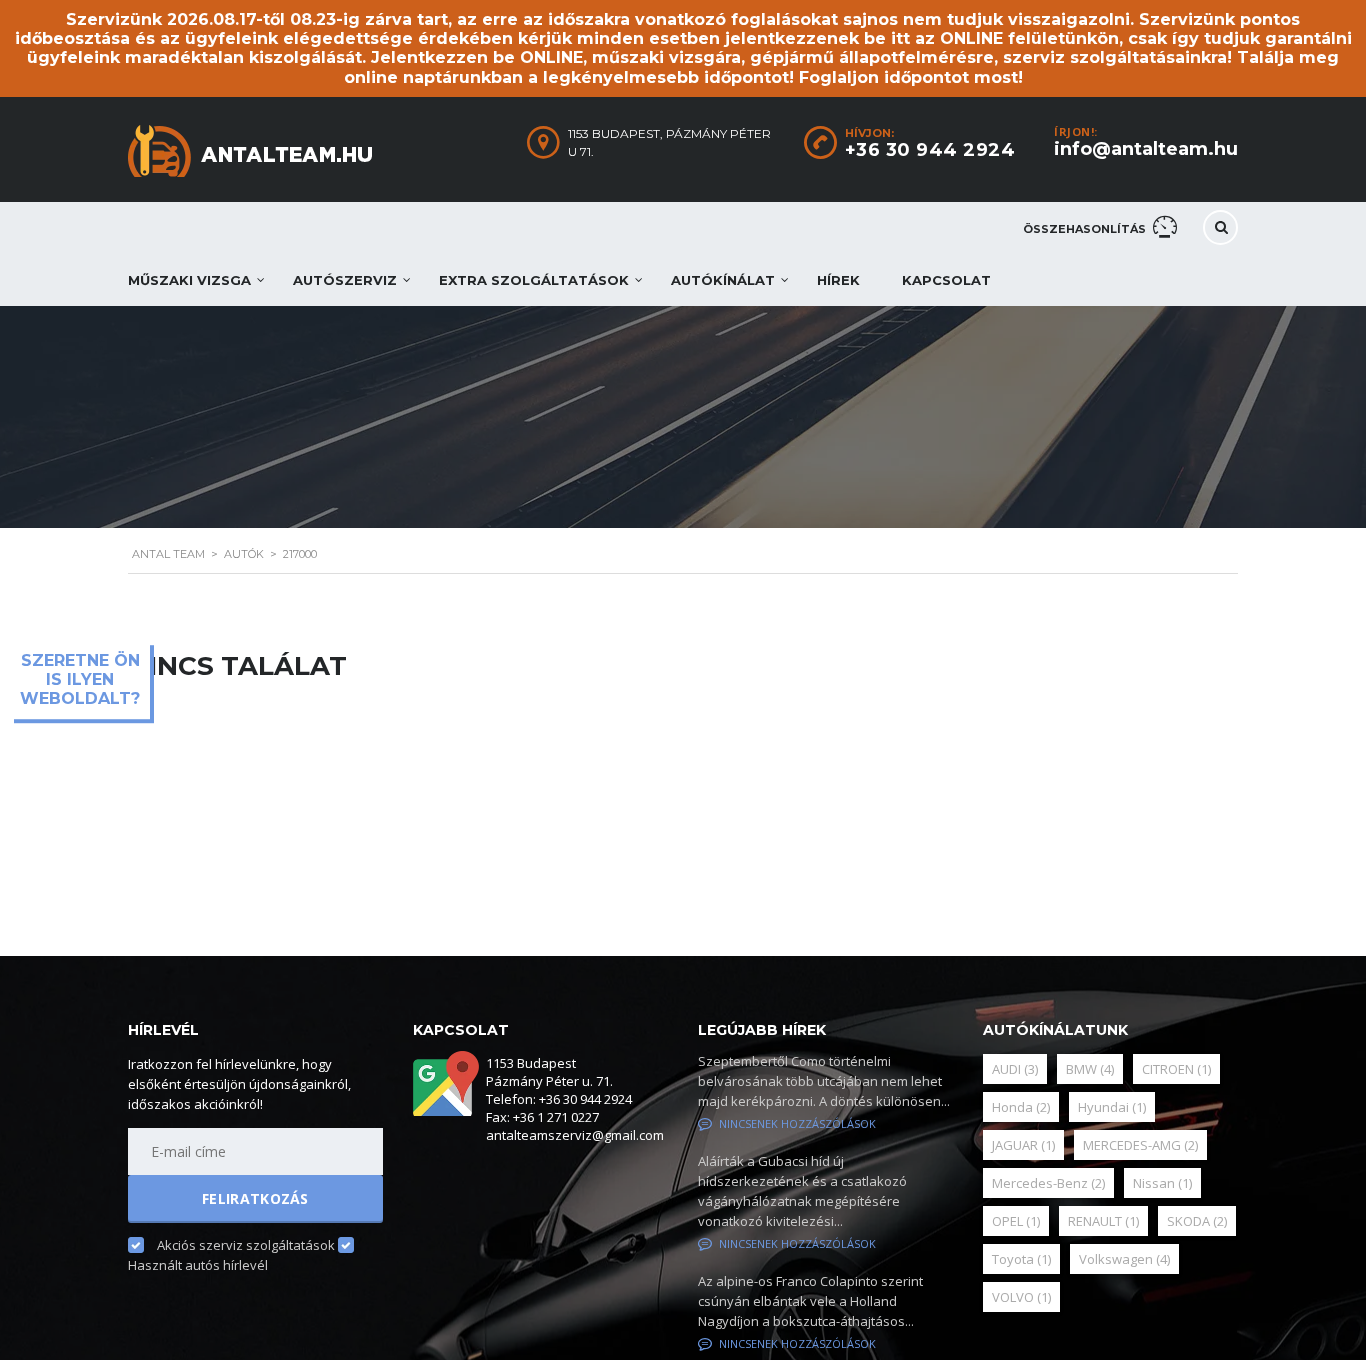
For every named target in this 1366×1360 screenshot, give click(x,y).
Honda (1021, 1107)
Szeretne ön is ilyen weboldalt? (80, 679)
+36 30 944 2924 (930, 150)
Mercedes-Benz (1048, 1183)
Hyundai (1112, 1107)
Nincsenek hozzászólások (797, 1123)
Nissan (1162, 1183)
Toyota (1021, 1259)
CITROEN (1176, 1069)
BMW (1090, 1069)
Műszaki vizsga (189, 280)
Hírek (838, 280)
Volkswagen (1124, 1259)
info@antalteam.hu (1146, 149)
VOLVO (1021, 1297)
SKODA (1197, 1221)
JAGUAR (1023, 1145)
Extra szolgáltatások (534, 280)
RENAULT (1103, 1221)
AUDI (1015, 1069)
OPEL (1016, 1221)
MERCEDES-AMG (1140, 1145)
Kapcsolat (946, 280)
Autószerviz (345, 280)
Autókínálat (723, 280)
